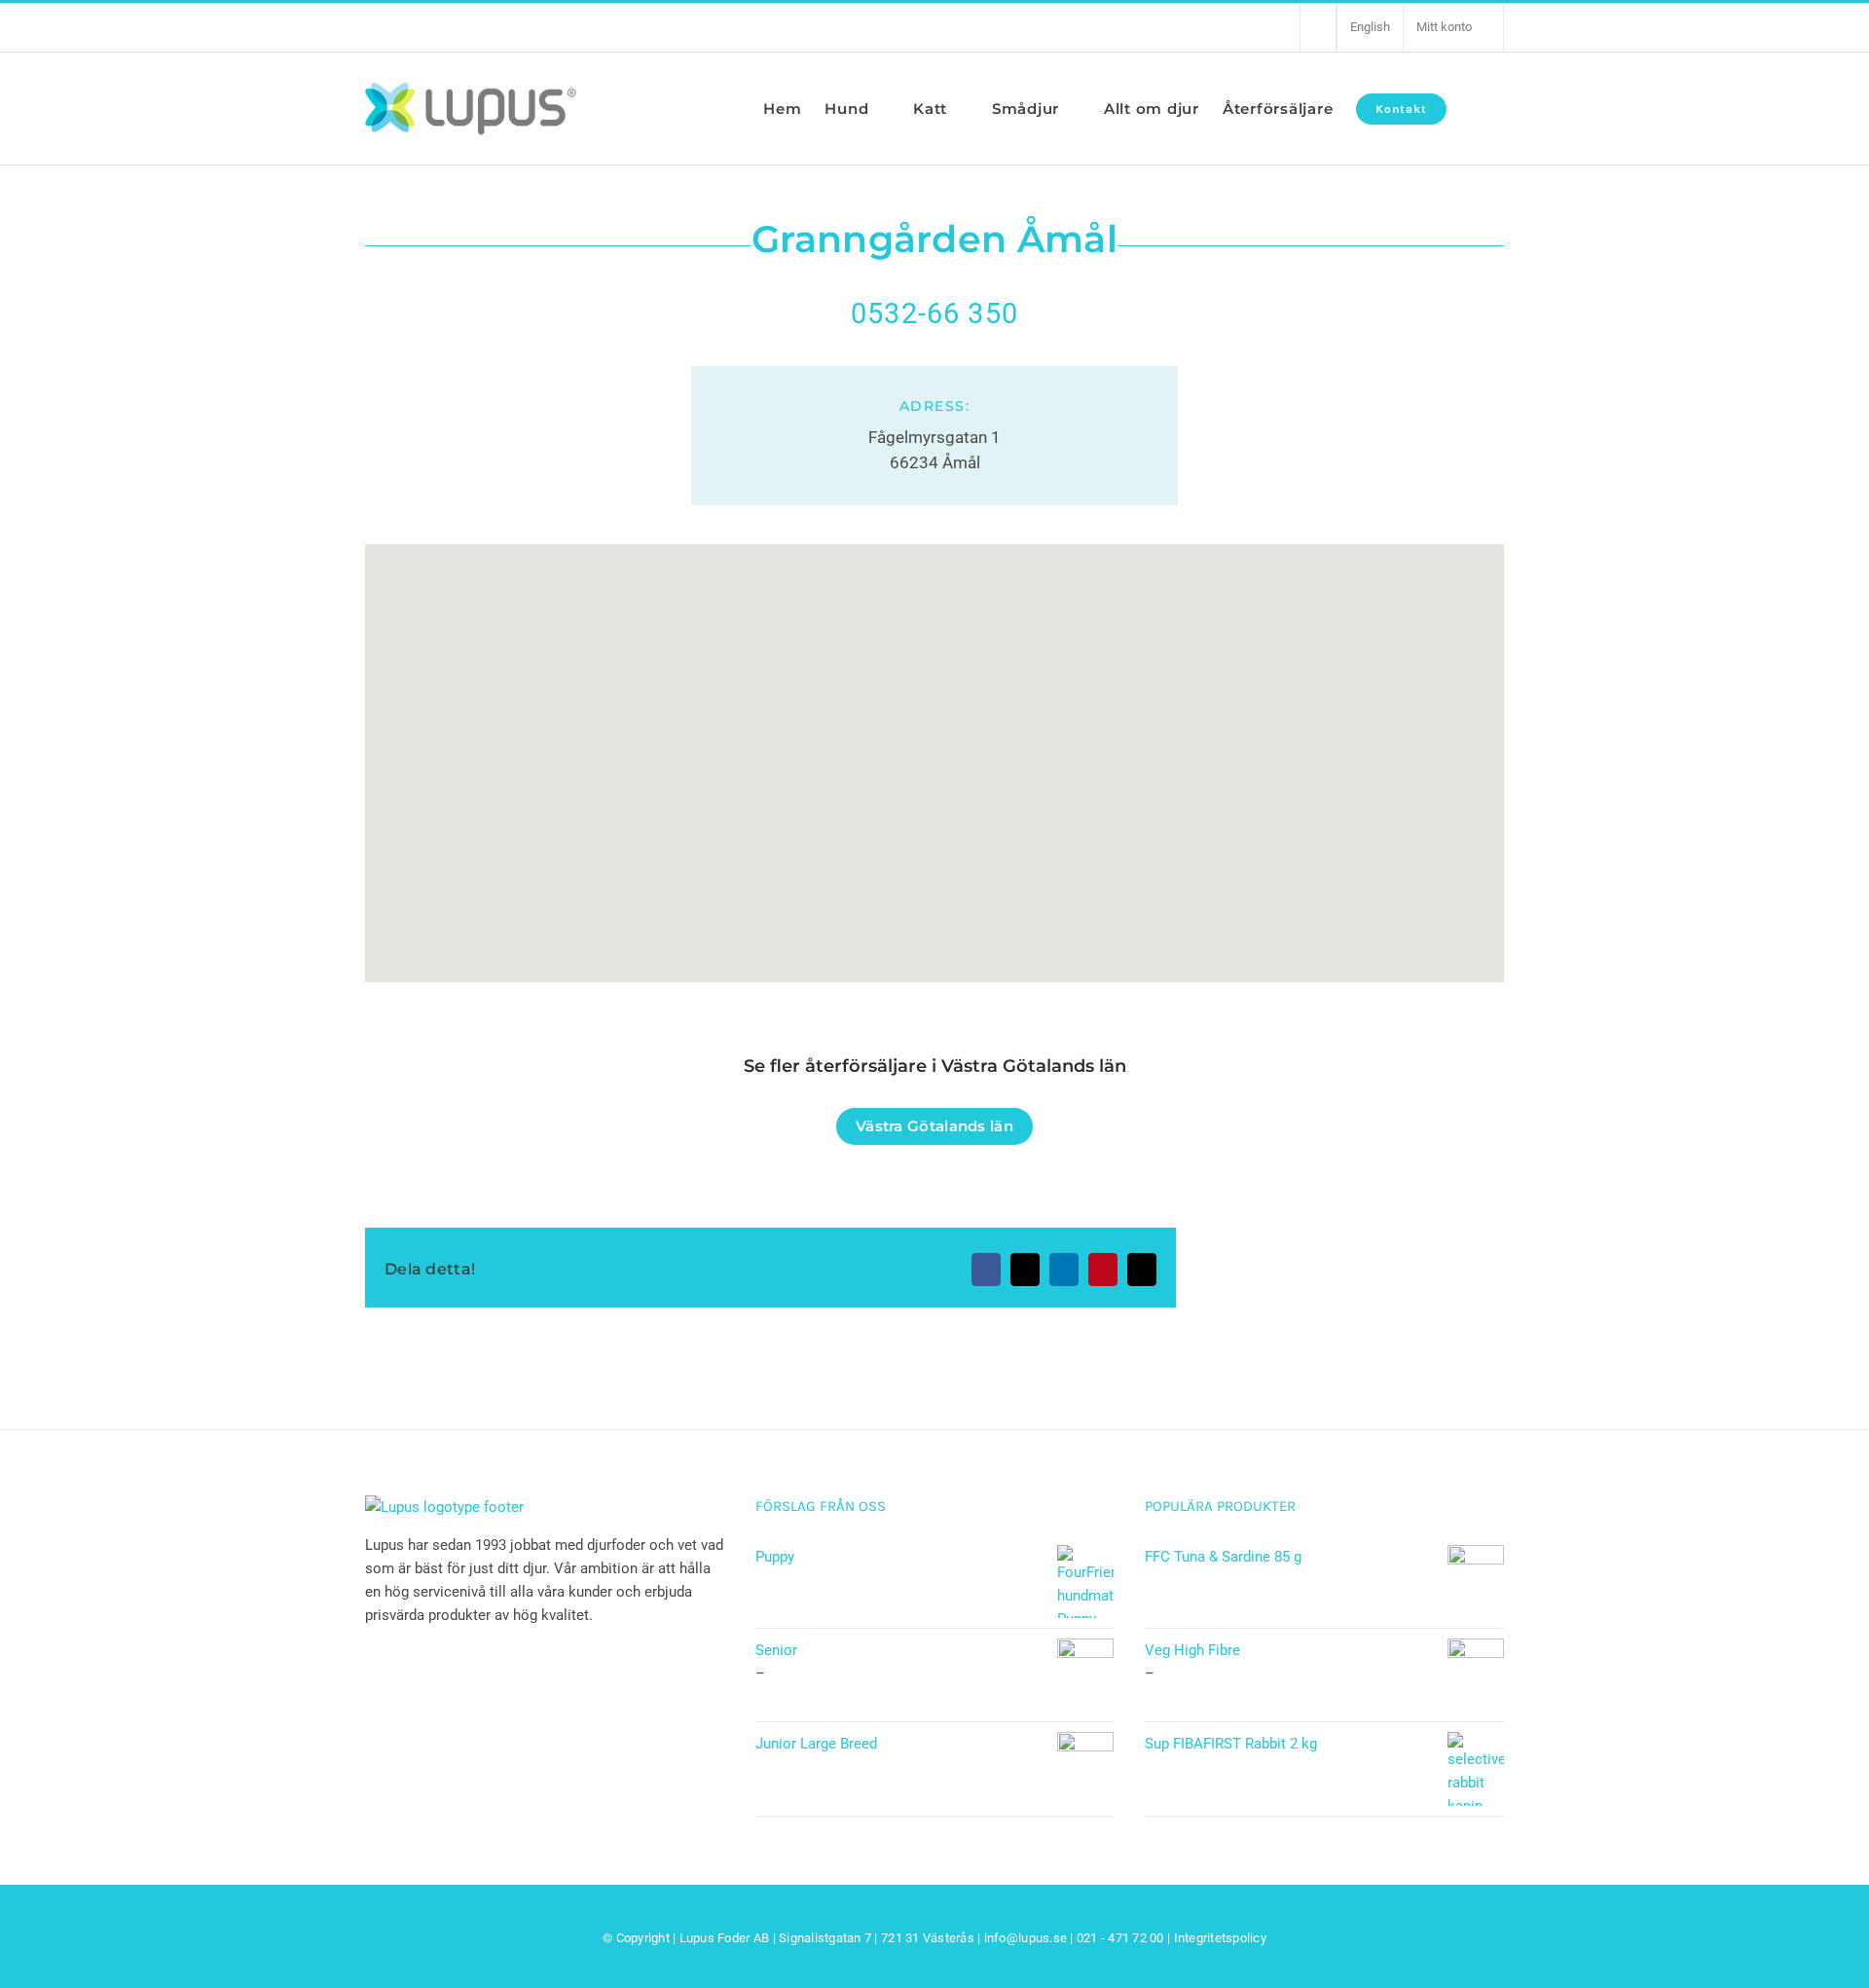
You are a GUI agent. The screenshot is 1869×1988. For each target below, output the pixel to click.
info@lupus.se (1026, 1938)
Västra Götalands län (934, 1126)
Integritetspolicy (1220, 1938)
